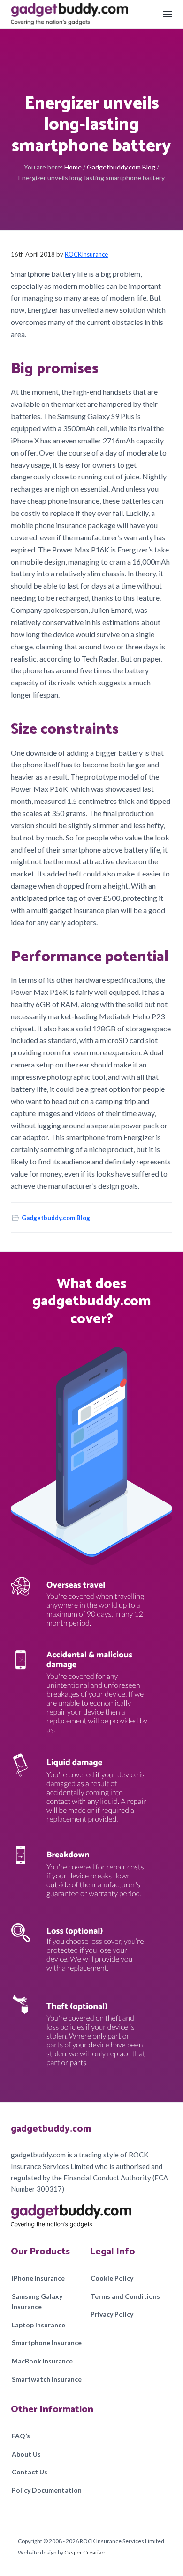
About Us (26, 2454)
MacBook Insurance (42, 2361)
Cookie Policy (112, 2278)
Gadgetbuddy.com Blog (56, 1218)
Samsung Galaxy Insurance (37, 2302)
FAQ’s (21, 2436)
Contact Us (30, 2472)
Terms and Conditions (125, 2296)
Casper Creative (84, 2552)
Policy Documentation (47, 2490)
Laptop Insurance (38, 2325)
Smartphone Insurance (47, 2343)
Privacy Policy (112, 2314)
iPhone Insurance (38, 2278)
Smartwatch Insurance (47, 2379)
